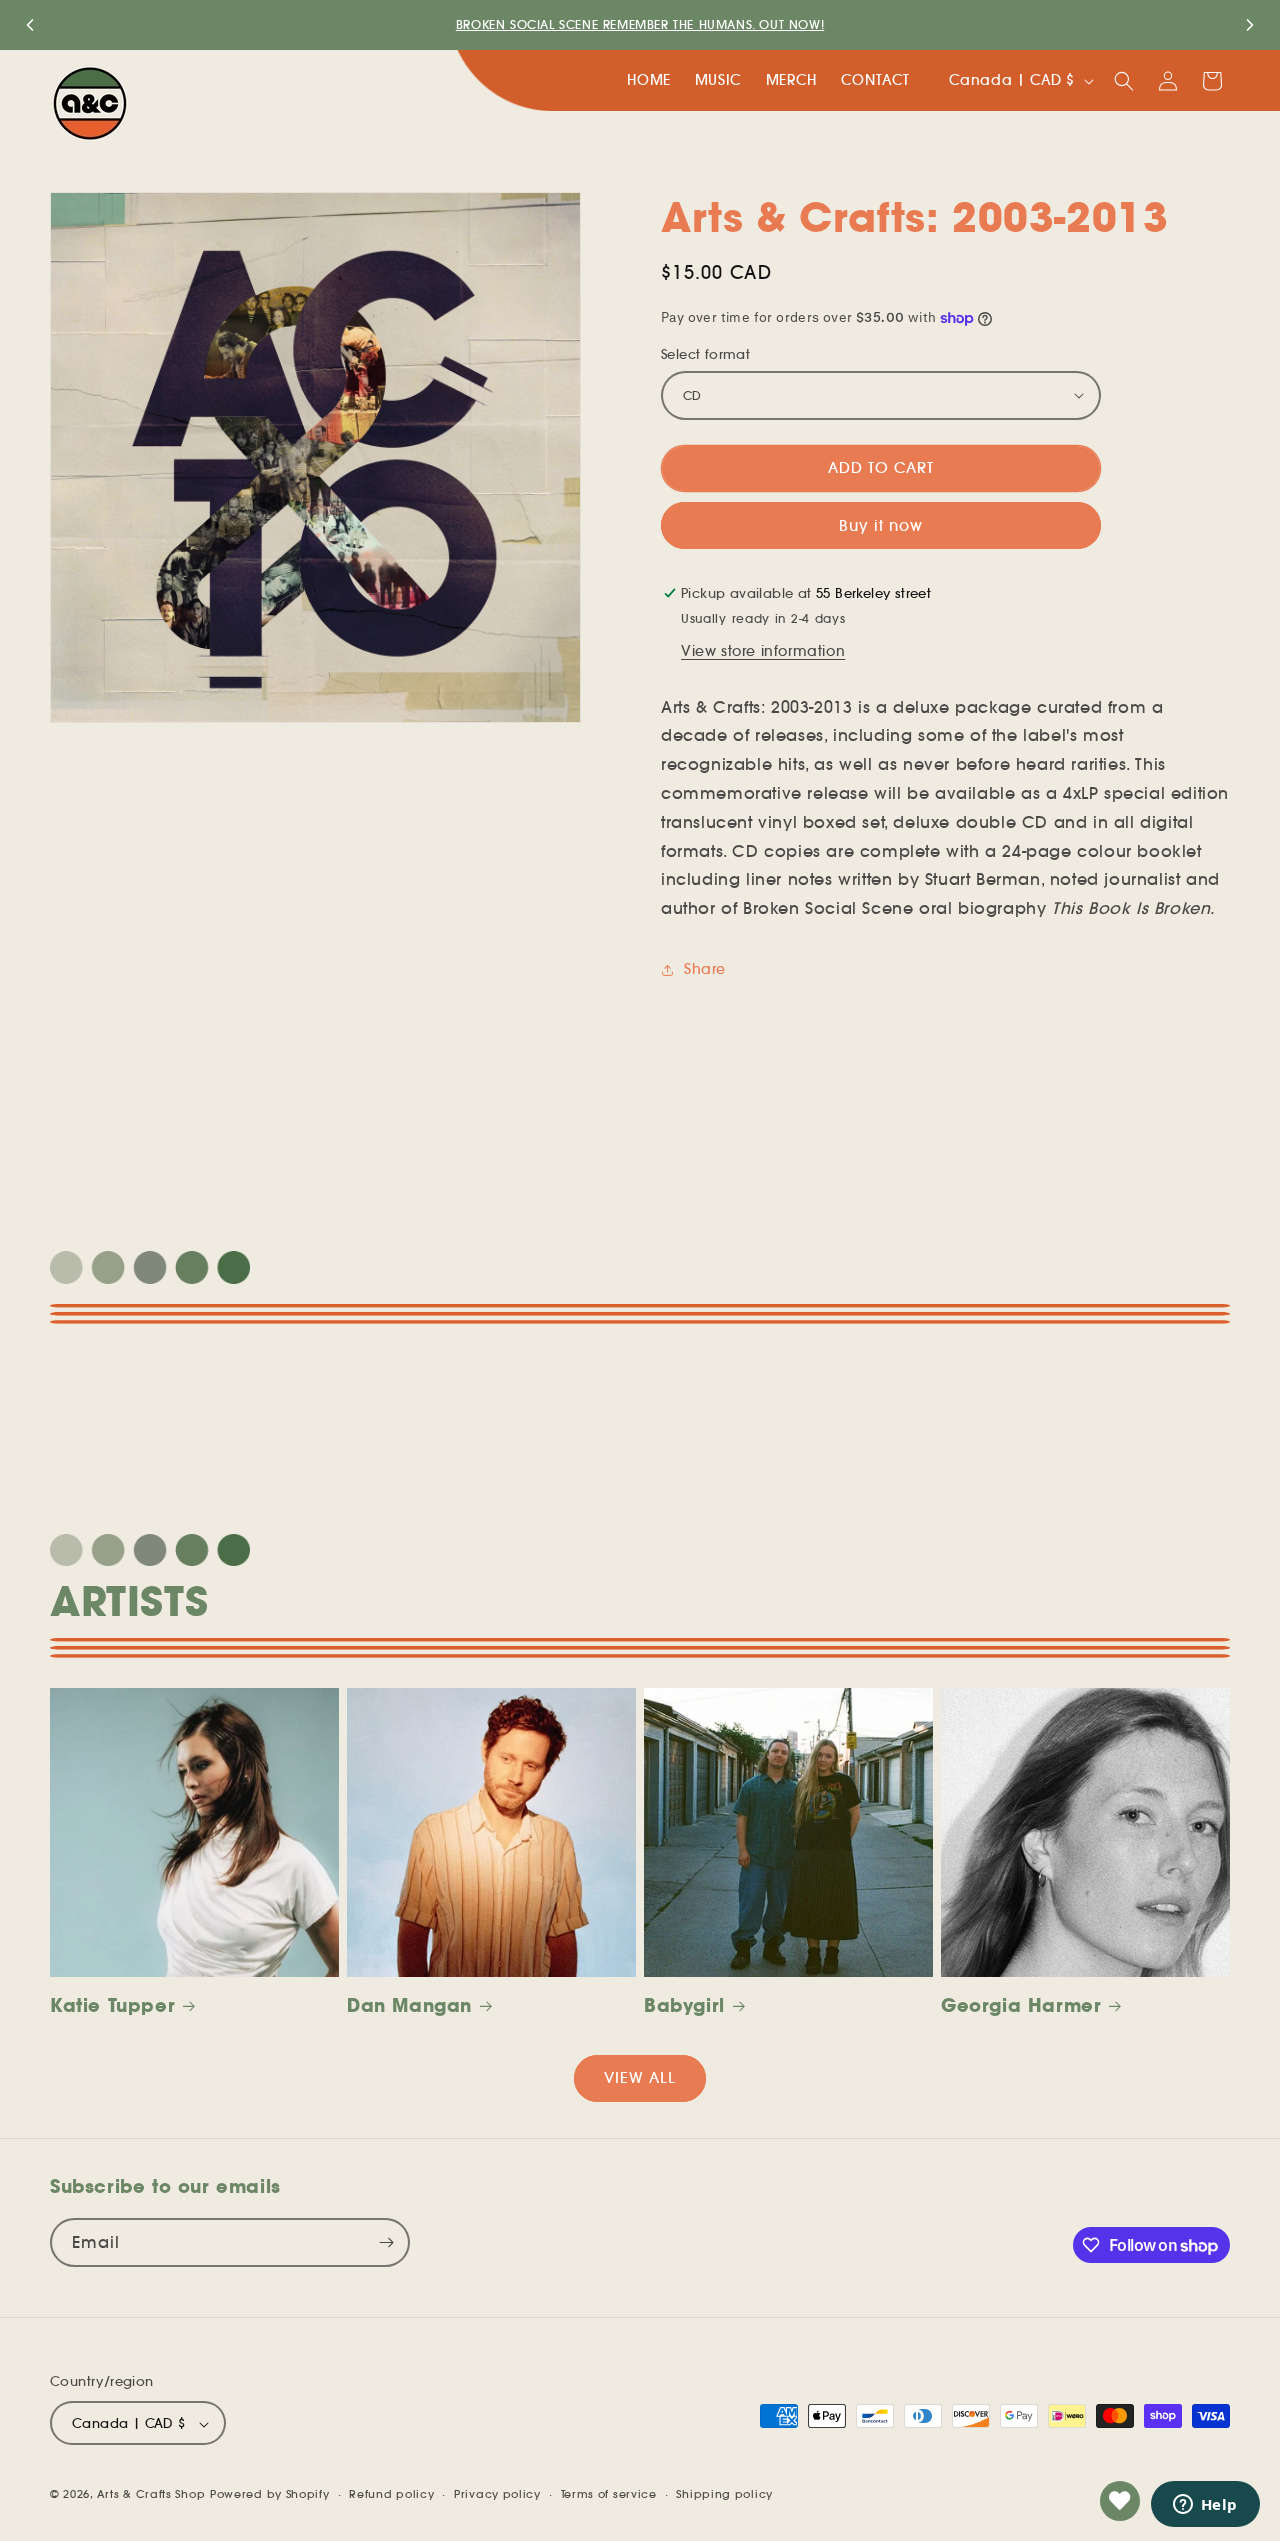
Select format (705, 354)
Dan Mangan (409, 2005)
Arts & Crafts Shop (151, 2495)
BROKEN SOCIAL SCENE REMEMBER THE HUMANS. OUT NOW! (640, 24)
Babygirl (684, 2005)
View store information (763, 651)
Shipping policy (724, 2494)
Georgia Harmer (1021, 2005)
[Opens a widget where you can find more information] (1205, 2506)
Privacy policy (497, 2494)
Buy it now (881, 525)
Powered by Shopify (270, 2495)
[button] (1124, 81)
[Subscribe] (386, 2242)
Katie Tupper (112, 2005)
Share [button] (705, 969)
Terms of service (609, 2494)
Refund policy (391, 2494)
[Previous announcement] (30, 25)
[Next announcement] (1250, 25)
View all (640, 2077)
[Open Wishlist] (1120, 2501)
